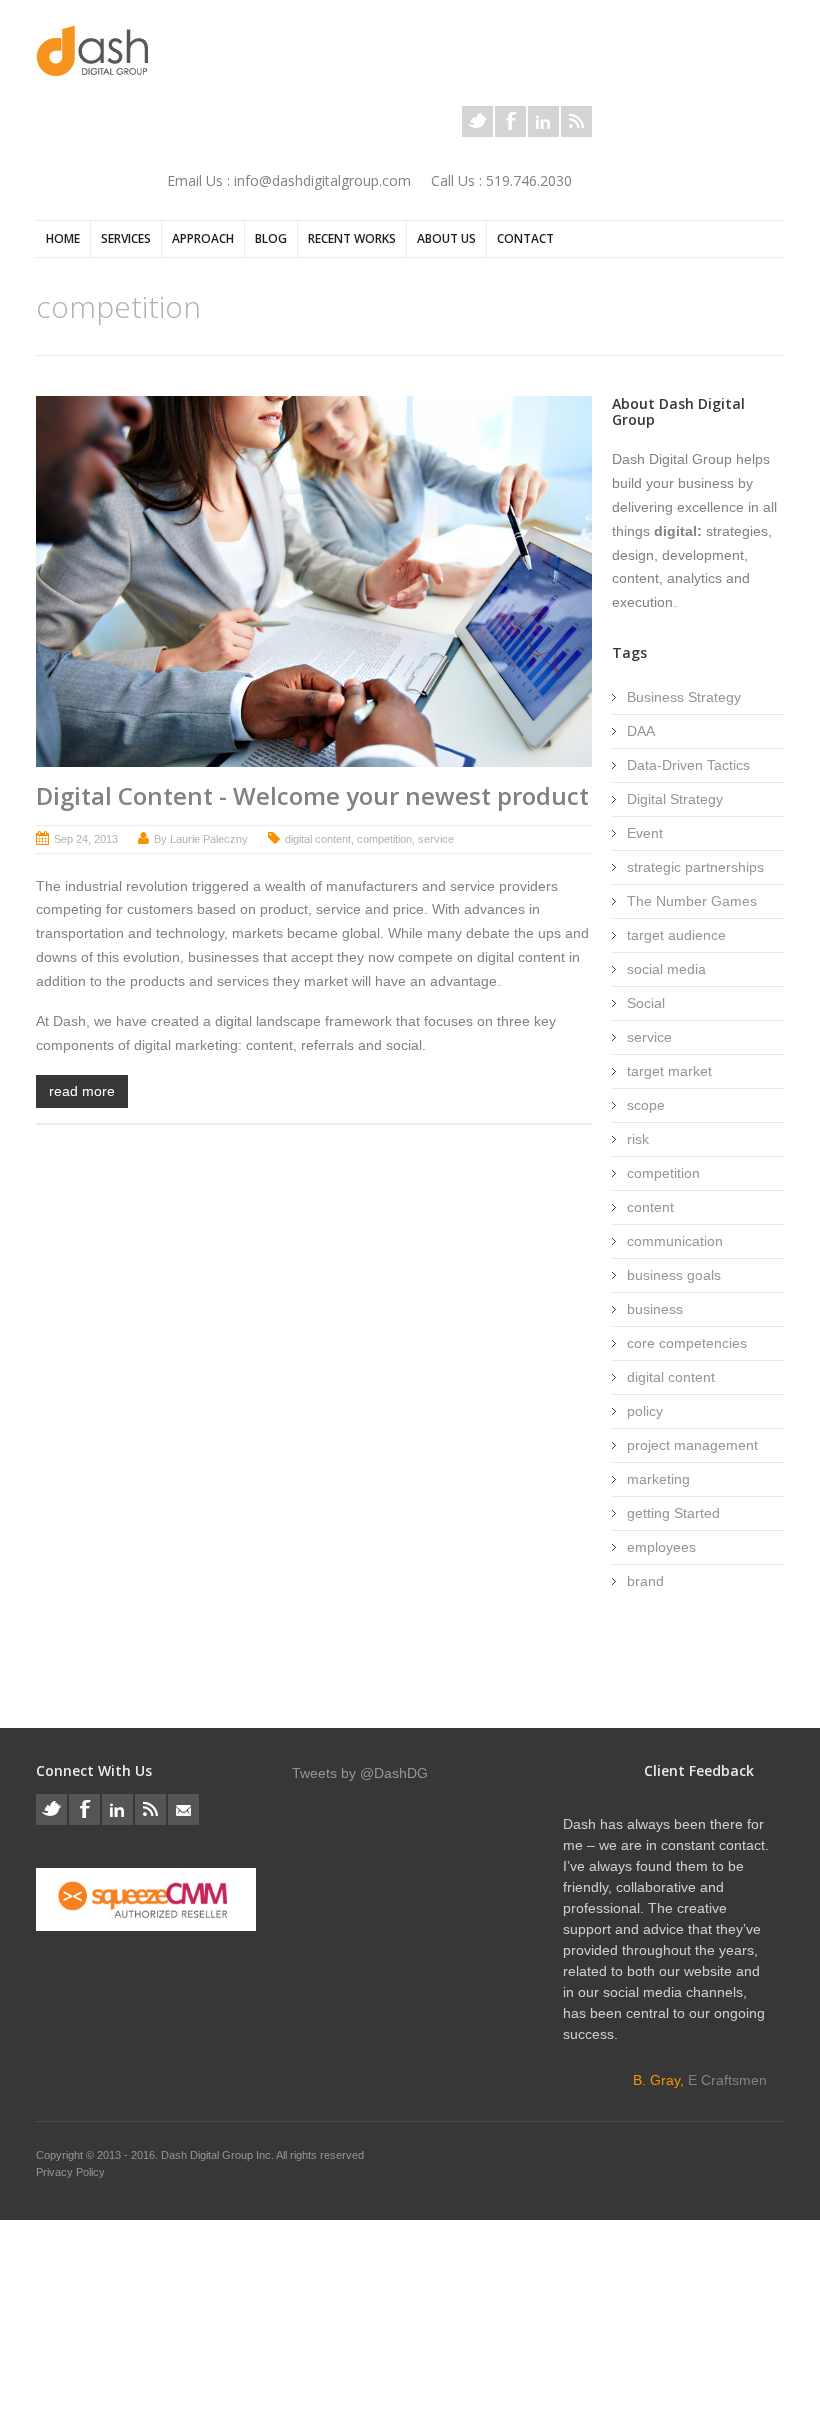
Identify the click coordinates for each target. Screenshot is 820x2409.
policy (645, 1411)
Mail (183, 1809)
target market (669, 1071)
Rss (576, 121)
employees (661, 1547)
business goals (674, 1275)
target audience (676, 935)
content (650, 1207)
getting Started (673, 1513)
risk (638, 1139)
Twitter (477, 121)
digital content (318, 839)
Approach (203, 238)
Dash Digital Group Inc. (218, 2155)
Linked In (543, 121)
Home (63, 238)
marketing (658, 1479)
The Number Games (692, 901)
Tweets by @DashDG (360, 1773)
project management (692, 1445)
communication (675, 1241)
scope (646, 1105)
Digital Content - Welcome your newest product (312, 795)
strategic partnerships (695, 867)
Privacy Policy (70, 2172)
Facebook (510, 121)
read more (82, 1091)
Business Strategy (684, 697)
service (436, 839)
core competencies (687, 1343)
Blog (271, 238)
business (655, 1309)
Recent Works (352, 238)
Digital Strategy (675, 799)
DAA (641, 731)
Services (126, 238)
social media (666, 969)
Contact (525, 238)
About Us (446, 238)
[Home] (92, 50)
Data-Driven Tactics (688, 765)
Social (646, 1003)
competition (384, 839)
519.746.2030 (529, 180)
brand (645, 1581)
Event (645, 833)
